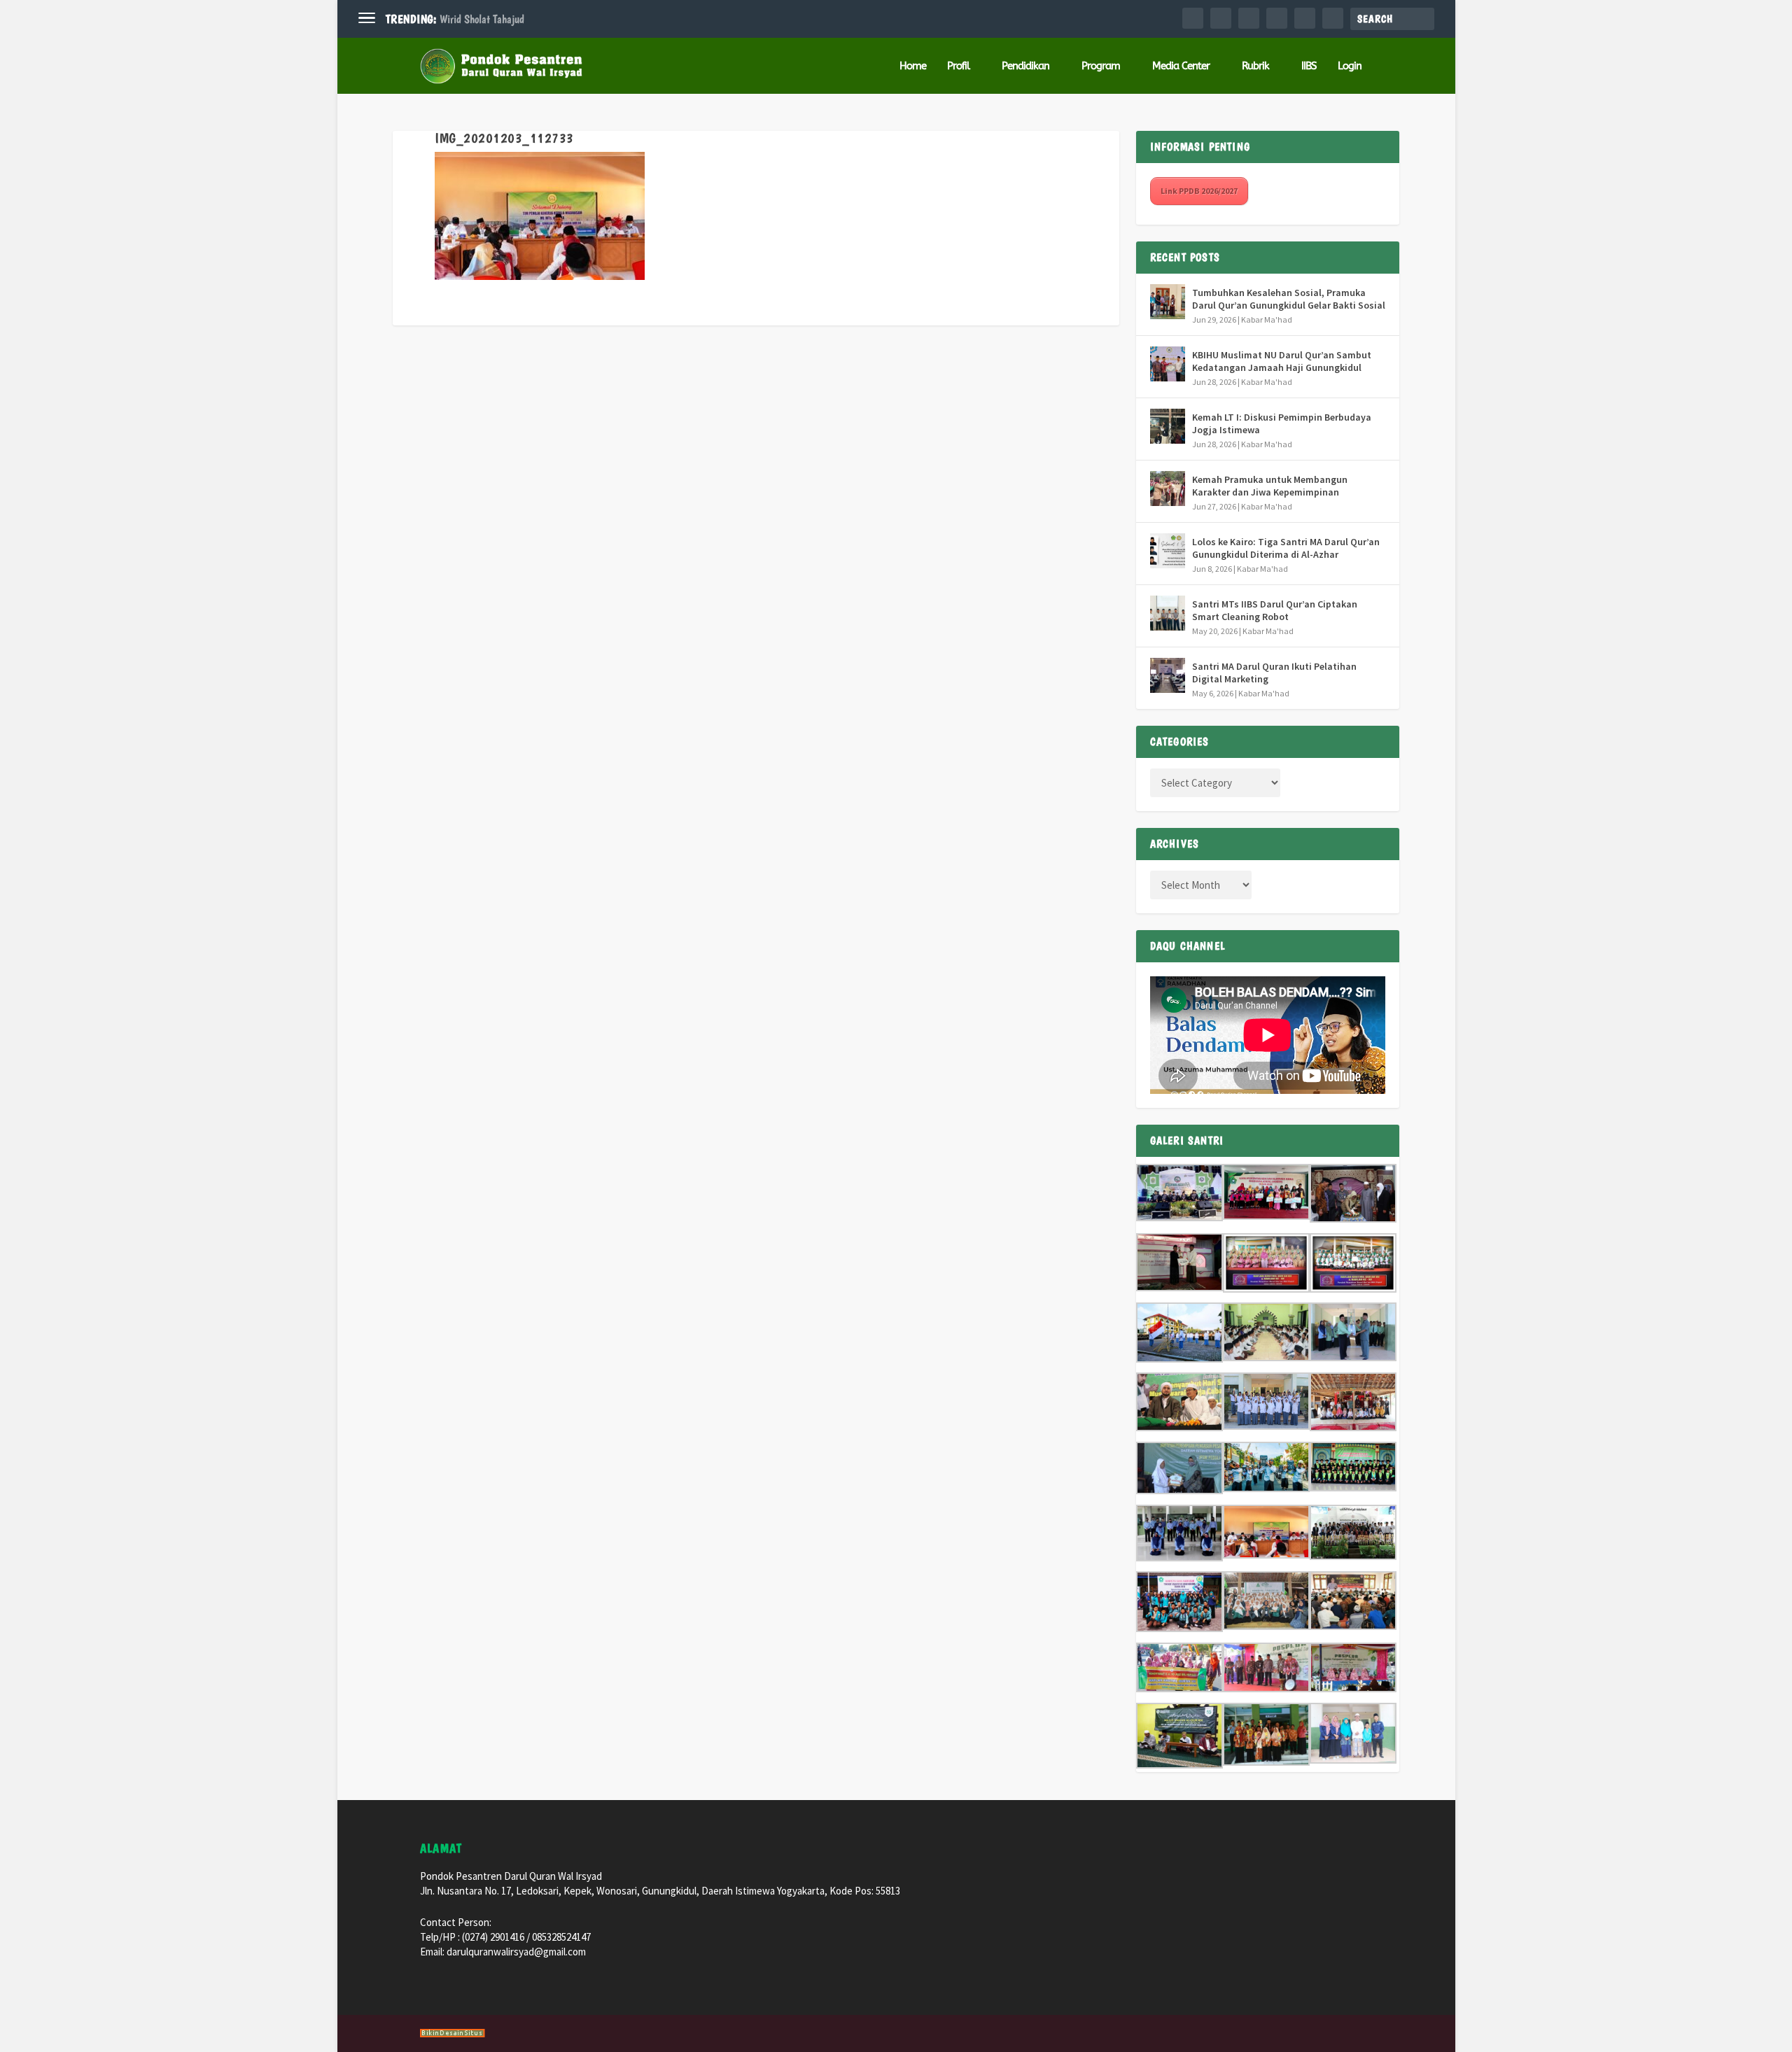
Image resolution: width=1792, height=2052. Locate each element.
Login (1350, 66)
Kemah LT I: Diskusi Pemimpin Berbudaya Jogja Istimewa (1282, 423)
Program (1101, 66)
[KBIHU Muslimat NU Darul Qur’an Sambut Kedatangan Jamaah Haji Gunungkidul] (1168, 364)
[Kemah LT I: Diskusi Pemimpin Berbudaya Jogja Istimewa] (1168, 426)
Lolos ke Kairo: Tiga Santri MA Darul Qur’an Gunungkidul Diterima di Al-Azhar (1286, 548)
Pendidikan (1025, 66)
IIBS (1309, 66)
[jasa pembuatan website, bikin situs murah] (453, 2035)
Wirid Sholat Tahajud (482, 19)
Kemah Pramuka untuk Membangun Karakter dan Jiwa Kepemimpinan (1270, 486)
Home (913, 66)
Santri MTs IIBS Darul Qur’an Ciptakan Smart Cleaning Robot (1275, 610)
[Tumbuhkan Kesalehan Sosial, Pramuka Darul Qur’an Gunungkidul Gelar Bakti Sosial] (1168, 302)
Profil (958, 66)
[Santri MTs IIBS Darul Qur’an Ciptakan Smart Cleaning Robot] (1168, 613)
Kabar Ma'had (1267, 319)
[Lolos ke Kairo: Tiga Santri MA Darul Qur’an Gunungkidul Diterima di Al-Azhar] (1168, 551)
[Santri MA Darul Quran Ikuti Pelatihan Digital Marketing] (1168, 675)
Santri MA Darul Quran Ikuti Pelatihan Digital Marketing (1274, 673)
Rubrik (1255, 66)
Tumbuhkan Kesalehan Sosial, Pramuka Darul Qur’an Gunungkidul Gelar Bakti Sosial (1289, 299)
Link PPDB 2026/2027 (1199, 191)
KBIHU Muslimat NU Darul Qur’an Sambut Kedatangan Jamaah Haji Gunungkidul (1282, 361)
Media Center (1181, 66)
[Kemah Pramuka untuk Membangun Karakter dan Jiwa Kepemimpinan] (1168, 489)
